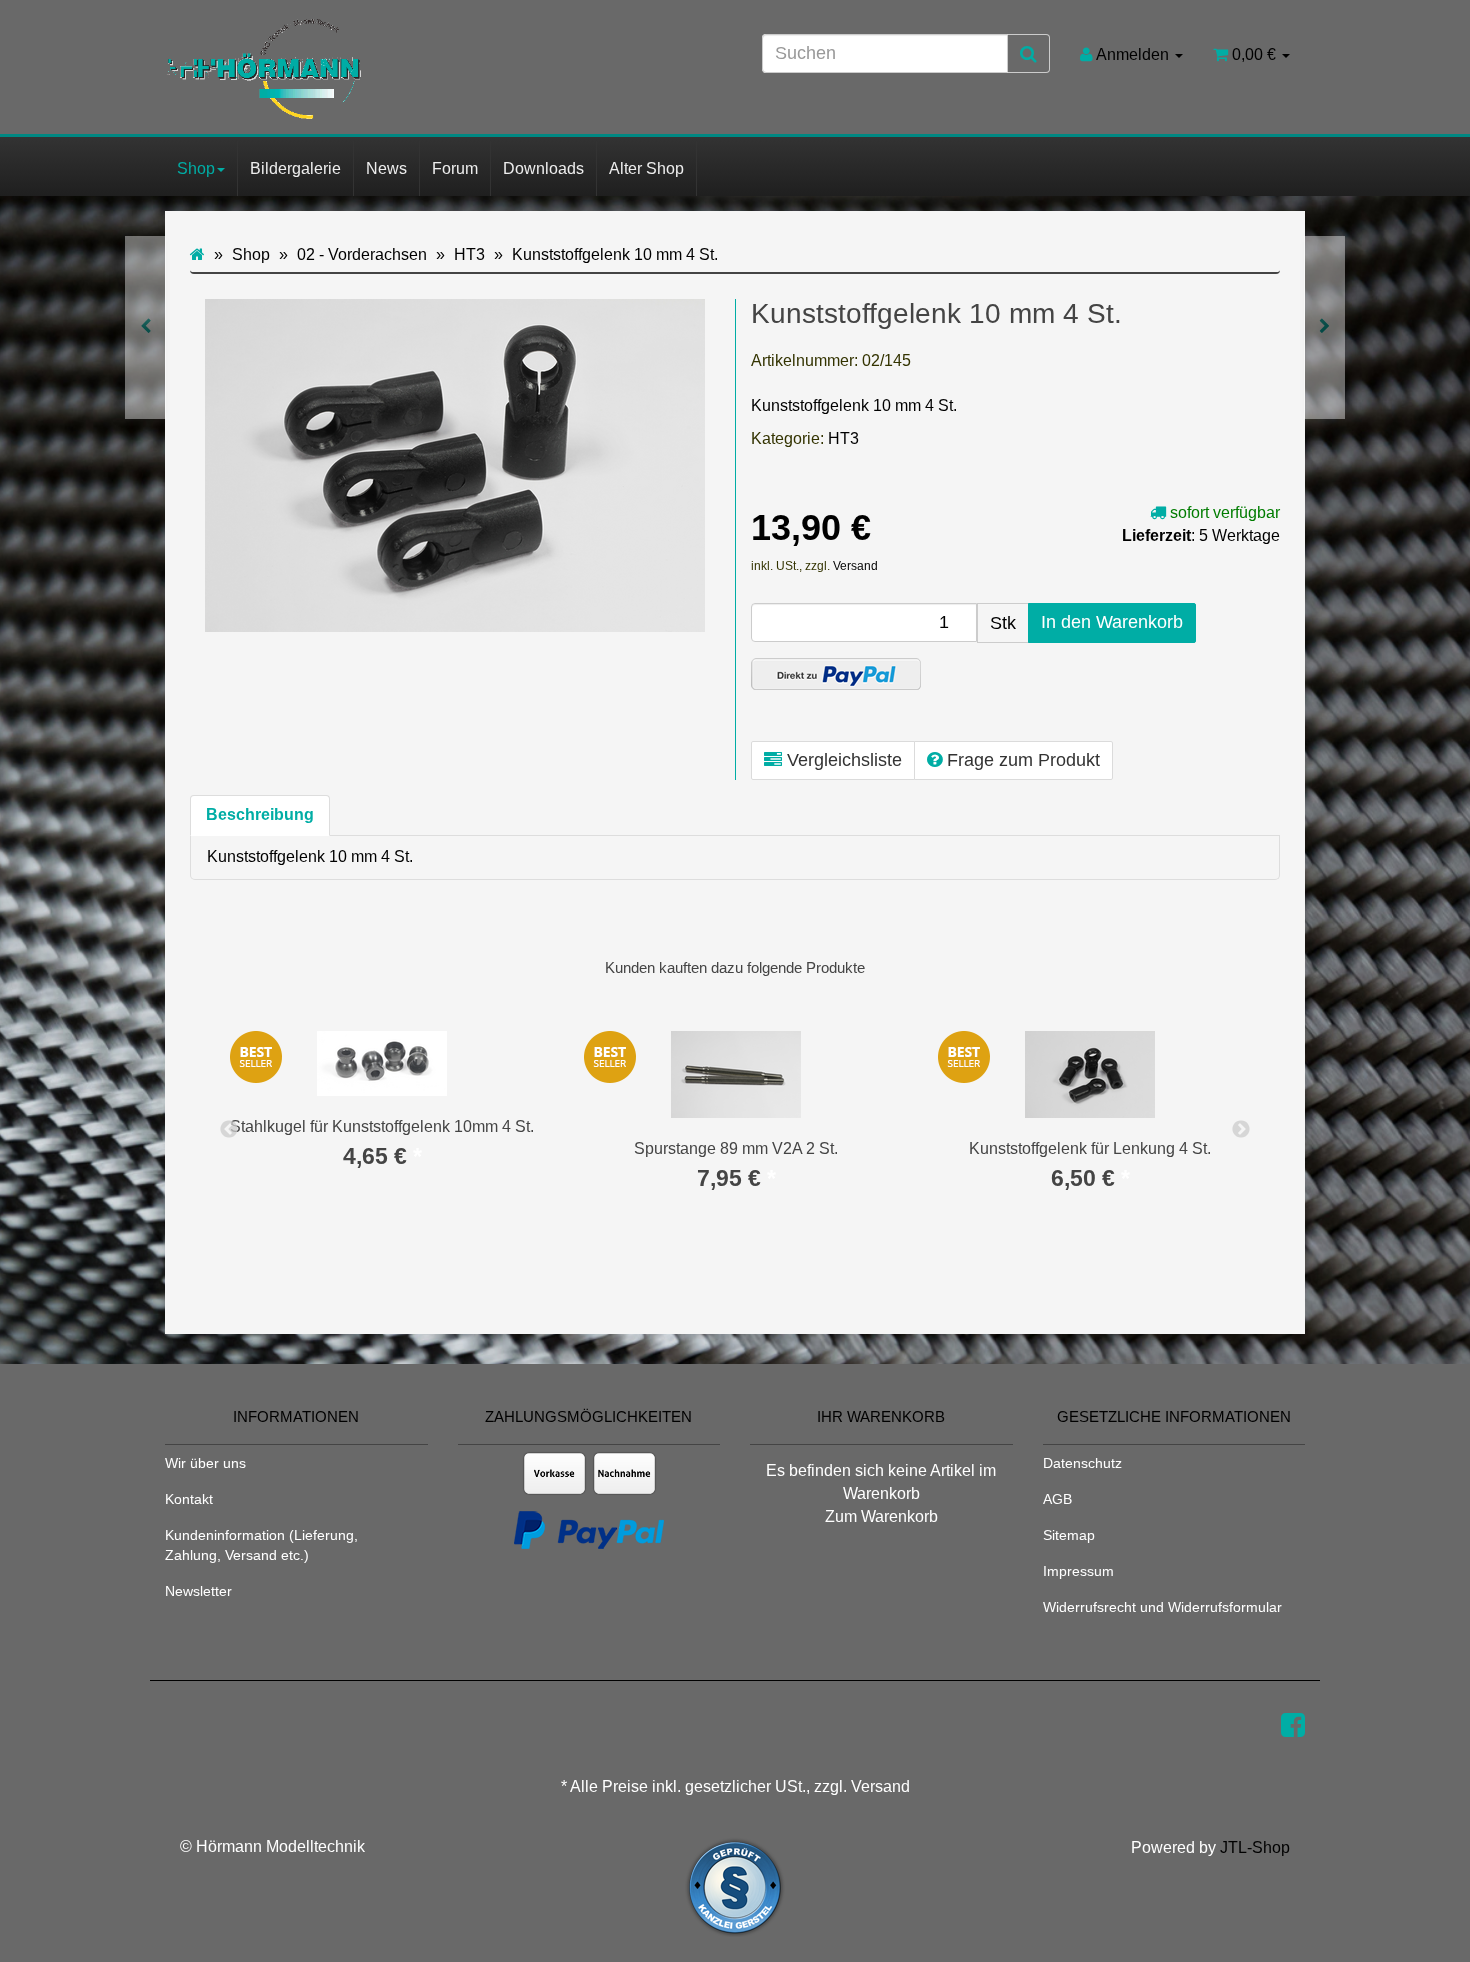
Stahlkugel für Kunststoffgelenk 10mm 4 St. (382, 1126)
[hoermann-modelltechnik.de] (345, 69)
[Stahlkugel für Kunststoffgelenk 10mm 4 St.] (145, 327)
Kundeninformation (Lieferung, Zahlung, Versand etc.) (261, 1545)
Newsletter (198, 1591)
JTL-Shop (1255, 1847)
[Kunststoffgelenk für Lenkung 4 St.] (1324, 327)
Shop (196, 168)
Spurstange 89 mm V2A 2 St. (736, 1148)
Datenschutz (1082, 1463)
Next (1241, 1130)
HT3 (843, 438)
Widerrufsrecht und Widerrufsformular (1162, 1607)
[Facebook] (1293, 1725)
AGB (1057, 1499)
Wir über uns (205, 1463)
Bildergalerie (295, 168)
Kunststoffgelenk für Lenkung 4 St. (1090, 1148)
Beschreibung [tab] (260, 814)
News (386, 168)
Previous (229, 1130)
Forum (455, 168)
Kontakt (189, 1499)
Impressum (1078, 1571)
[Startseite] (197, 254)
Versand (855, 566)
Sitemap (1069, 1535)
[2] (836, 674)
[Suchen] (1028, 54)
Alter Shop (646, 168)
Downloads (543, 168)
